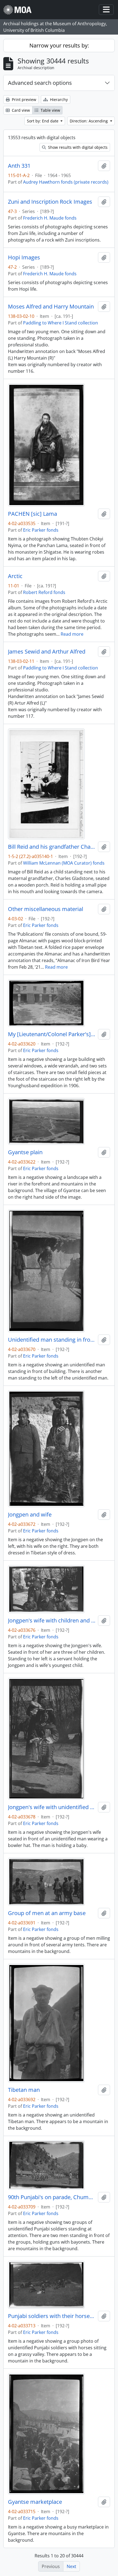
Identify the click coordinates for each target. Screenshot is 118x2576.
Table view (50, 110)
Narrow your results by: (59, 45)
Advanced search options (40, 83)
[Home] (20, 10)
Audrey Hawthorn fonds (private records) (66, 182)
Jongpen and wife (30, 1515)
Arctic (15, 576)
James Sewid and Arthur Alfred (47, 652)
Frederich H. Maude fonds (50, 218)
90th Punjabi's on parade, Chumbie (52, 2197)
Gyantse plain (25, 1152)
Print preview (23, 99)
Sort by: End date (43, 121)
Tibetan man (24, 2090)
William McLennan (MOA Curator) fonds (64, 863)
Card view (20, 110)
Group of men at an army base (47, 1913)
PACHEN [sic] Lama (33, 514)
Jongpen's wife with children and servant (52, 1621)
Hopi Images (24, 257)
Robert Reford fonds (44, 592)
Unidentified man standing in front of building (52, 1340)
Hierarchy (58, 99)
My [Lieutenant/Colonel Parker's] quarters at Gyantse (52, 1034)
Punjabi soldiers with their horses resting (52, 2316)
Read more (72, 634)
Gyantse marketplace (35, 2502)
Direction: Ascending (89, 121)
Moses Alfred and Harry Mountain (51, 307)
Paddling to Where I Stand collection (61, 323)
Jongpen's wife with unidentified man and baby (52, 1807)
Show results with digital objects (77, 147)
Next (71, 2566)
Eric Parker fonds (41, 530)
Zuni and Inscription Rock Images (50, 202)
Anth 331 (19, 166)
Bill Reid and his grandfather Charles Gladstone (52, 847)
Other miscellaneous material (46, 909)
